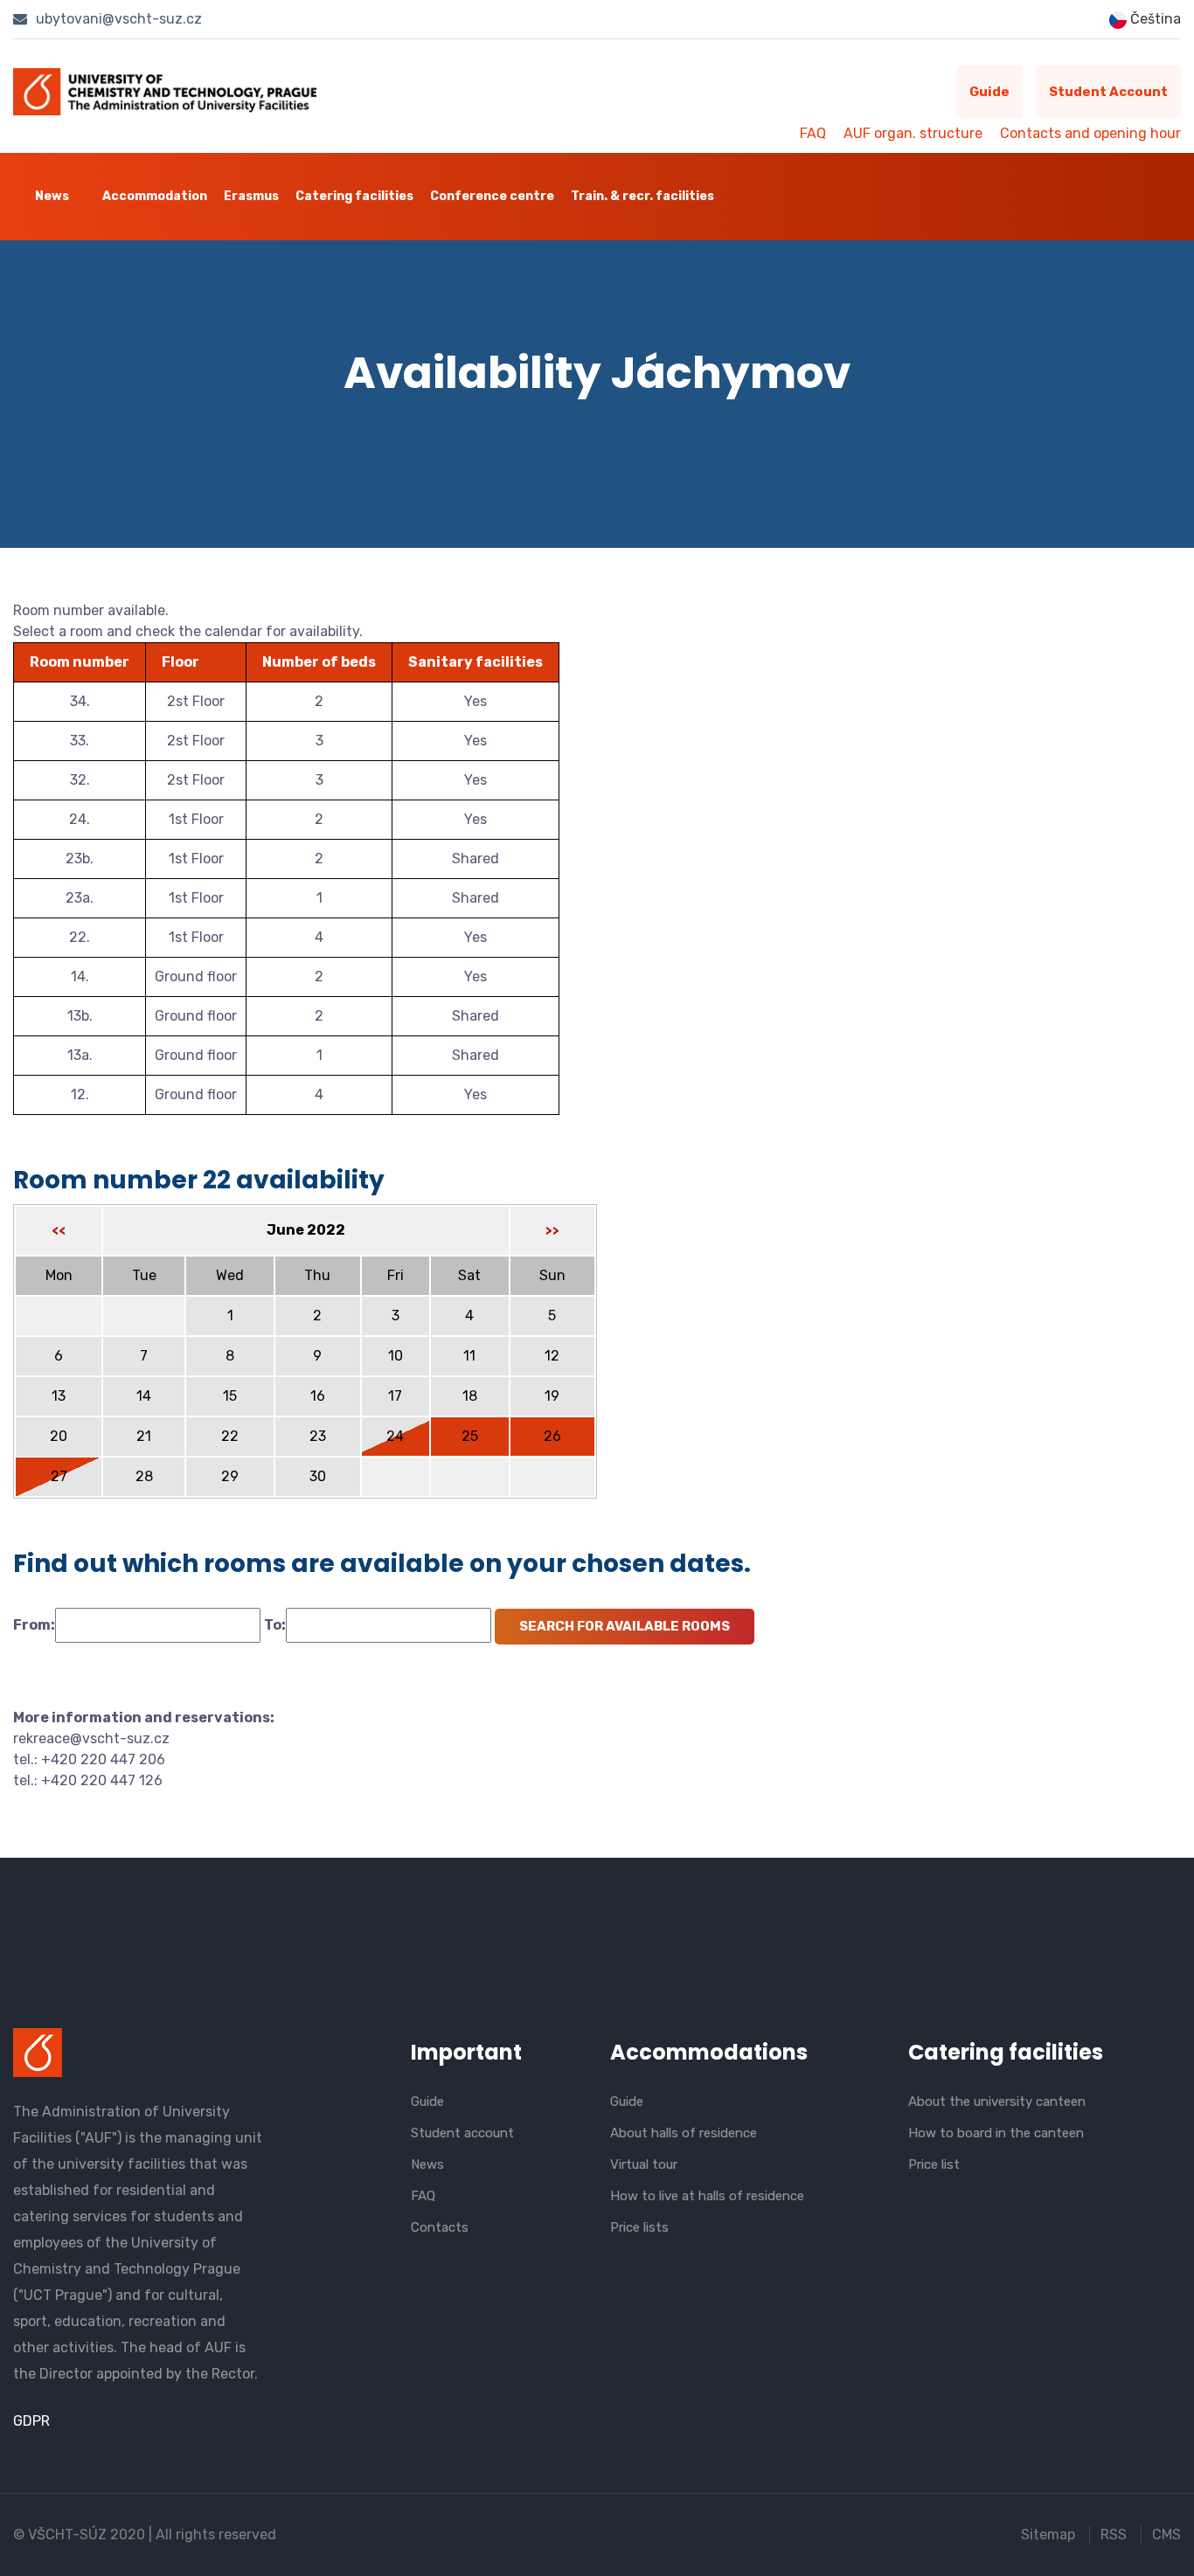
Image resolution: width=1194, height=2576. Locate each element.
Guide (989, 92)
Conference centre (492, 196)
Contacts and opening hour (1090, 133)
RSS (1114, 2534)
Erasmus (251, 196)
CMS (1166, 2534)
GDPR (31, 2421)
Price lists (639, 2227)
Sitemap (1048, 2534)
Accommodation (155, 196)
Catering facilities (354, 196)
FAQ (813, 133)
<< (59, 1231)
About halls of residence (684, 2133)
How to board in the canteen (996, 2133)
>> (552, 1231)
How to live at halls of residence (707, 2196)
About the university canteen (997, 2102)
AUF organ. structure (913, 133)
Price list (934, 2164)
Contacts (440, 2227)
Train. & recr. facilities (642, 196)
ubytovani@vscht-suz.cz (117, 19)
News (52, 196)
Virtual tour (644, 2164)
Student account (1108, 92)
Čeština (1154, 19)
